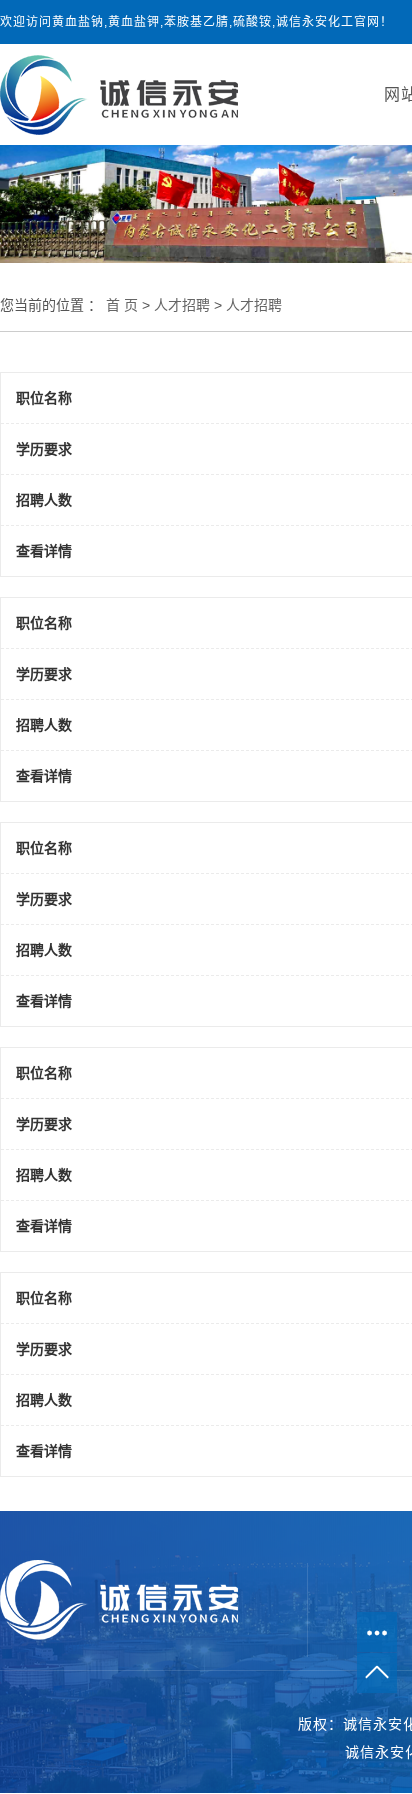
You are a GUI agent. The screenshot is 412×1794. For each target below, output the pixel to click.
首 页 (122, 305)
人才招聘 (182, 305)
